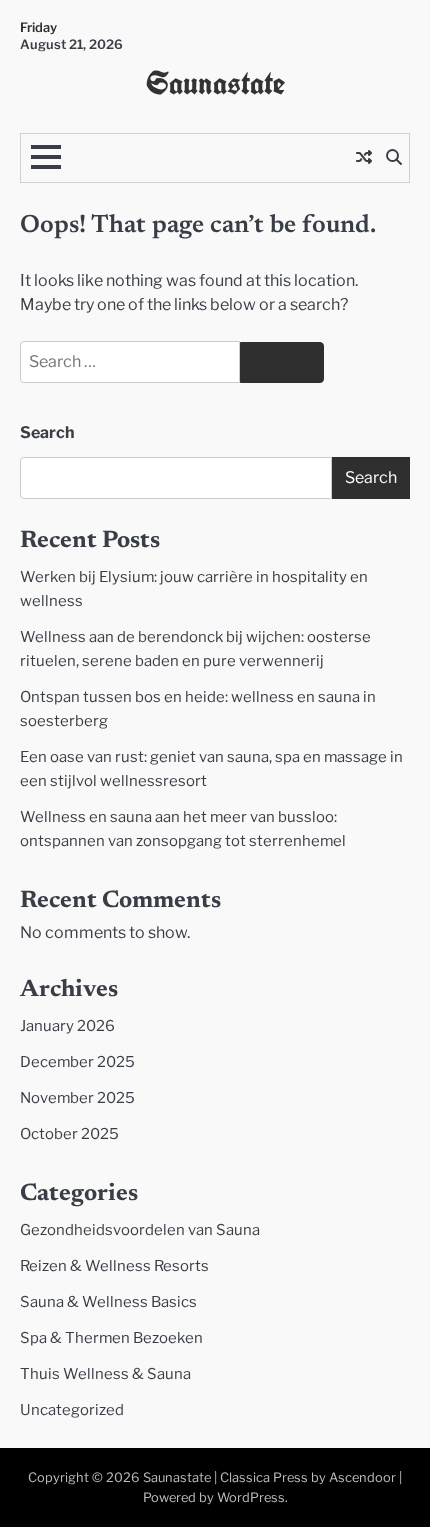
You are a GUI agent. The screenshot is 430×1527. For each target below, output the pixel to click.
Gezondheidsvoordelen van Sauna (140, 1230)
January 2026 (67, 1026)
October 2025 (69, 1134)
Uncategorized (72, 1410)
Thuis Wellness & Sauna (105, 1374)
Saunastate (215, 83)
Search (47, 432)
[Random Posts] (364, 158)
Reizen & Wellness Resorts (114, 1266)
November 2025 (77, 1098)
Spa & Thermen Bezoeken (111, 1338)
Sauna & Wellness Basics (108, 1302)
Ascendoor (362, 1477)
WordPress (251, 1497)
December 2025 (77, 1062)
